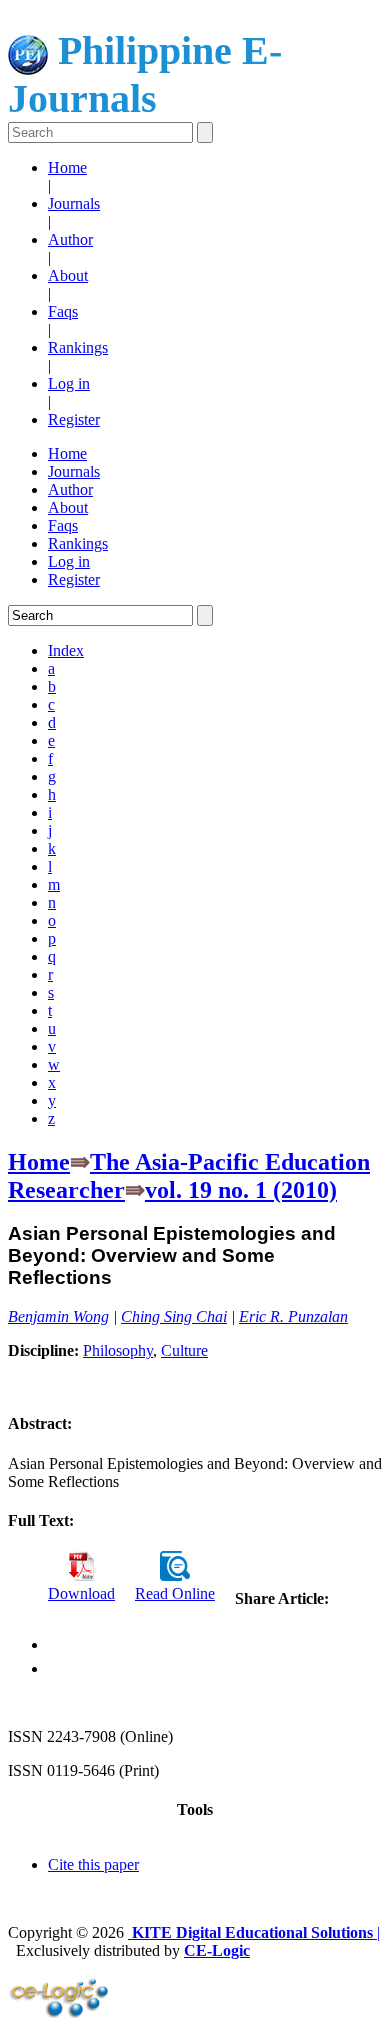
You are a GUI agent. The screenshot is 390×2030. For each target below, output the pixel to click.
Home (67, 167)
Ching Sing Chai (174, 1316)
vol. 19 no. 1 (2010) (241, 1190)
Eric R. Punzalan (293, 1316)
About (68, 275)
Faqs (63, 311)
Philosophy (118, 1350)
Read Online (175, 1593)
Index (66, 650)
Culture (184, 1350)
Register (74, 419)
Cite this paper (93, 1864)
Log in (69, 383)
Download (81, 1593)
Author (70, 239)
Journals (74, 203)
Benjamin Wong (58, 1316)
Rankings (78, 347)
